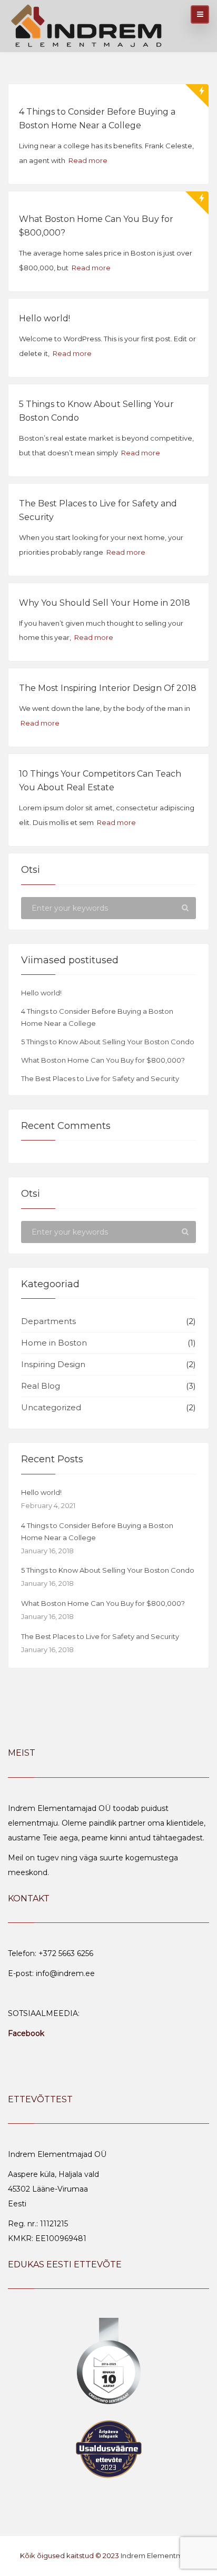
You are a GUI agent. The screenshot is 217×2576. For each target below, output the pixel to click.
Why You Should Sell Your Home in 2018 (105, 603)
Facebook (26, 2033)
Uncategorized (51, 1407)
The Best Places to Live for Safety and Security (100, 1078)
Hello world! (45, 318)
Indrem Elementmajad (159, 2555)
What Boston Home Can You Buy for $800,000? (103, 1060)
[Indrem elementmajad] (87, 24)
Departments (48, 1321)
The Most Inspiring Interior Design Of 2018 (108, 688)
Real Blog (41, 1386)
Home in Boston (54, 1343)
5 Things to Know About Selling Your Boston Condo (108, 1042)
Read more (88, 160)
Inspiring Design (53, 1364)
